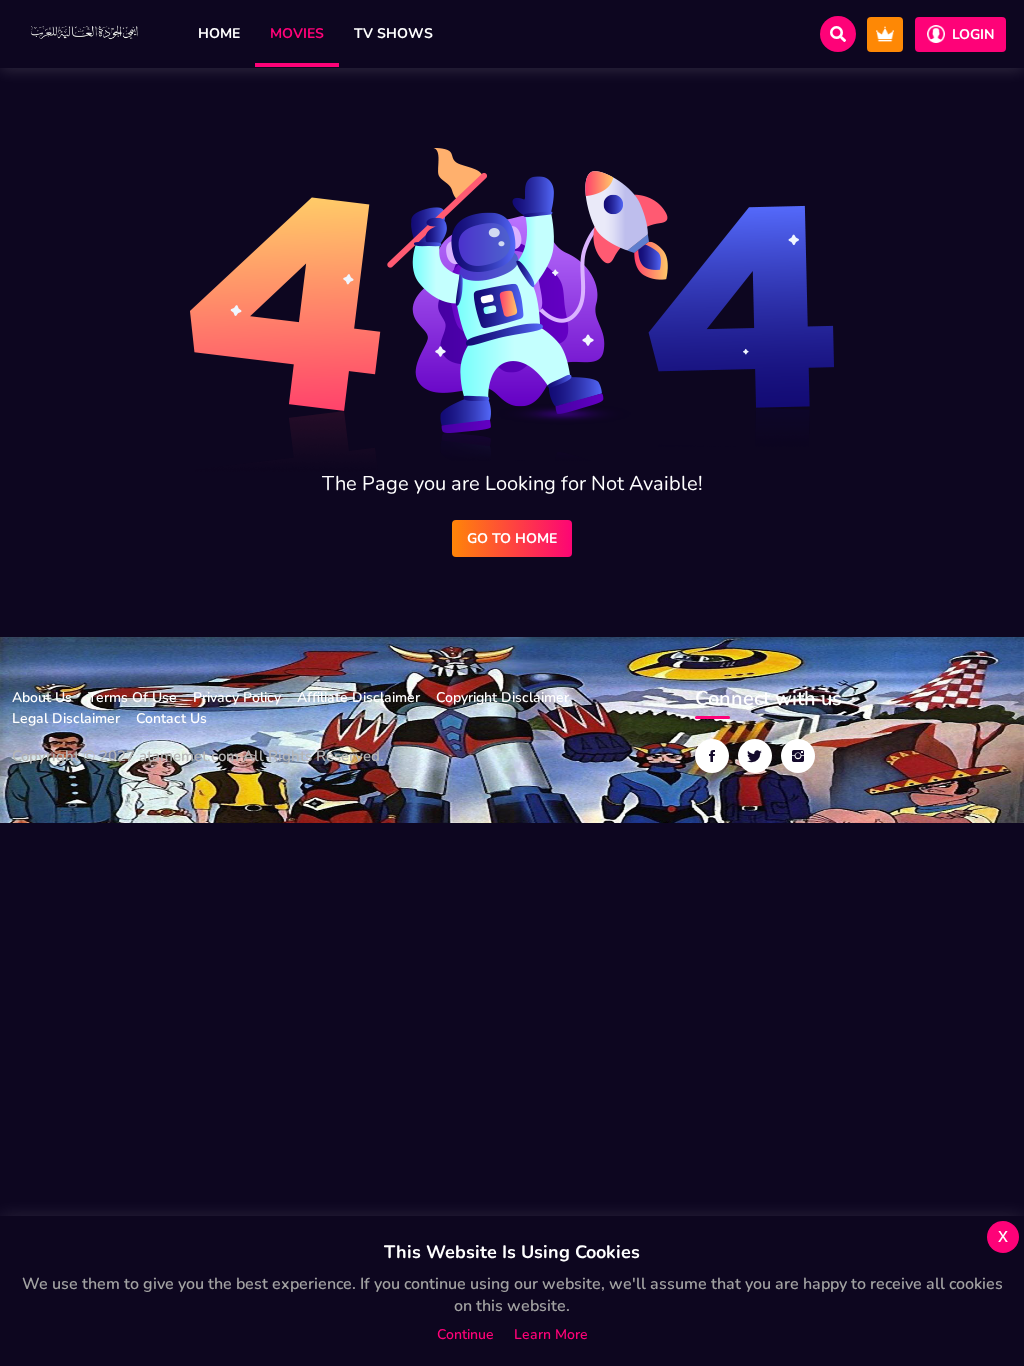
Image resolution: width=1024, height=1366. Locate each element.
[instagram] (798, 756)
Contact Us (171, 718)
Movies (297, 33)
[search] (838, 34)
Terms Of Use (132, 697)
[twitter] (755, 756)
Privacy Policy (237, 697)
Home (219, 33)
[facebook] (712, 756)
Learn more (551, 1334)
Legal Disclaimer (66, 718)
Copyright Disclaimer (502, 697)
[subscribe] (885, 34)
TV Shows (393, 33)
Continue (465, 1334)
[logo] (85, 34)
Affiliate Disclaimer (358, 697)
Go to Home (512, 538)
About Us (42, 697)
